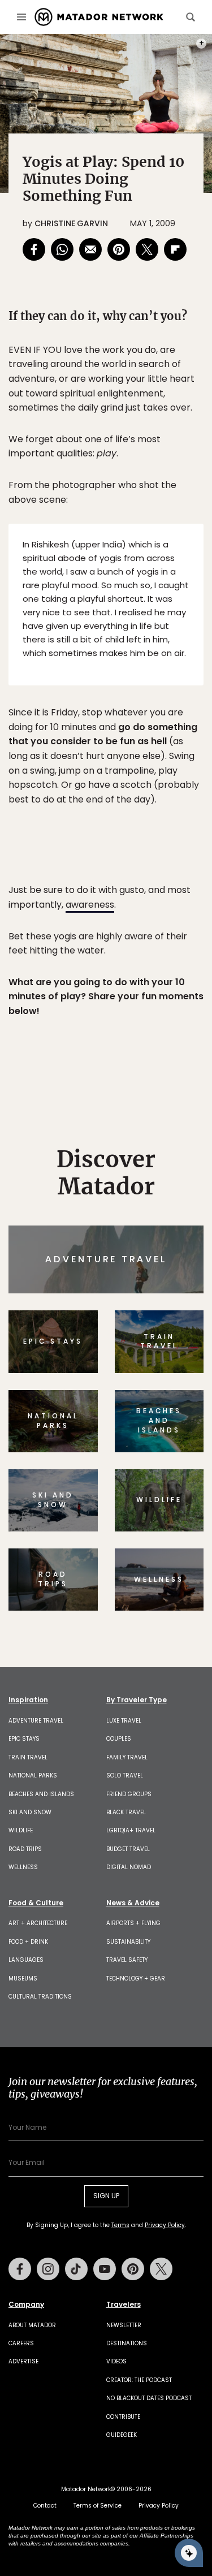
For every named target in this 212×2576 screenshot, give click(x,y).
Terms (133, 1360)
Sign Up (169, 1331)
